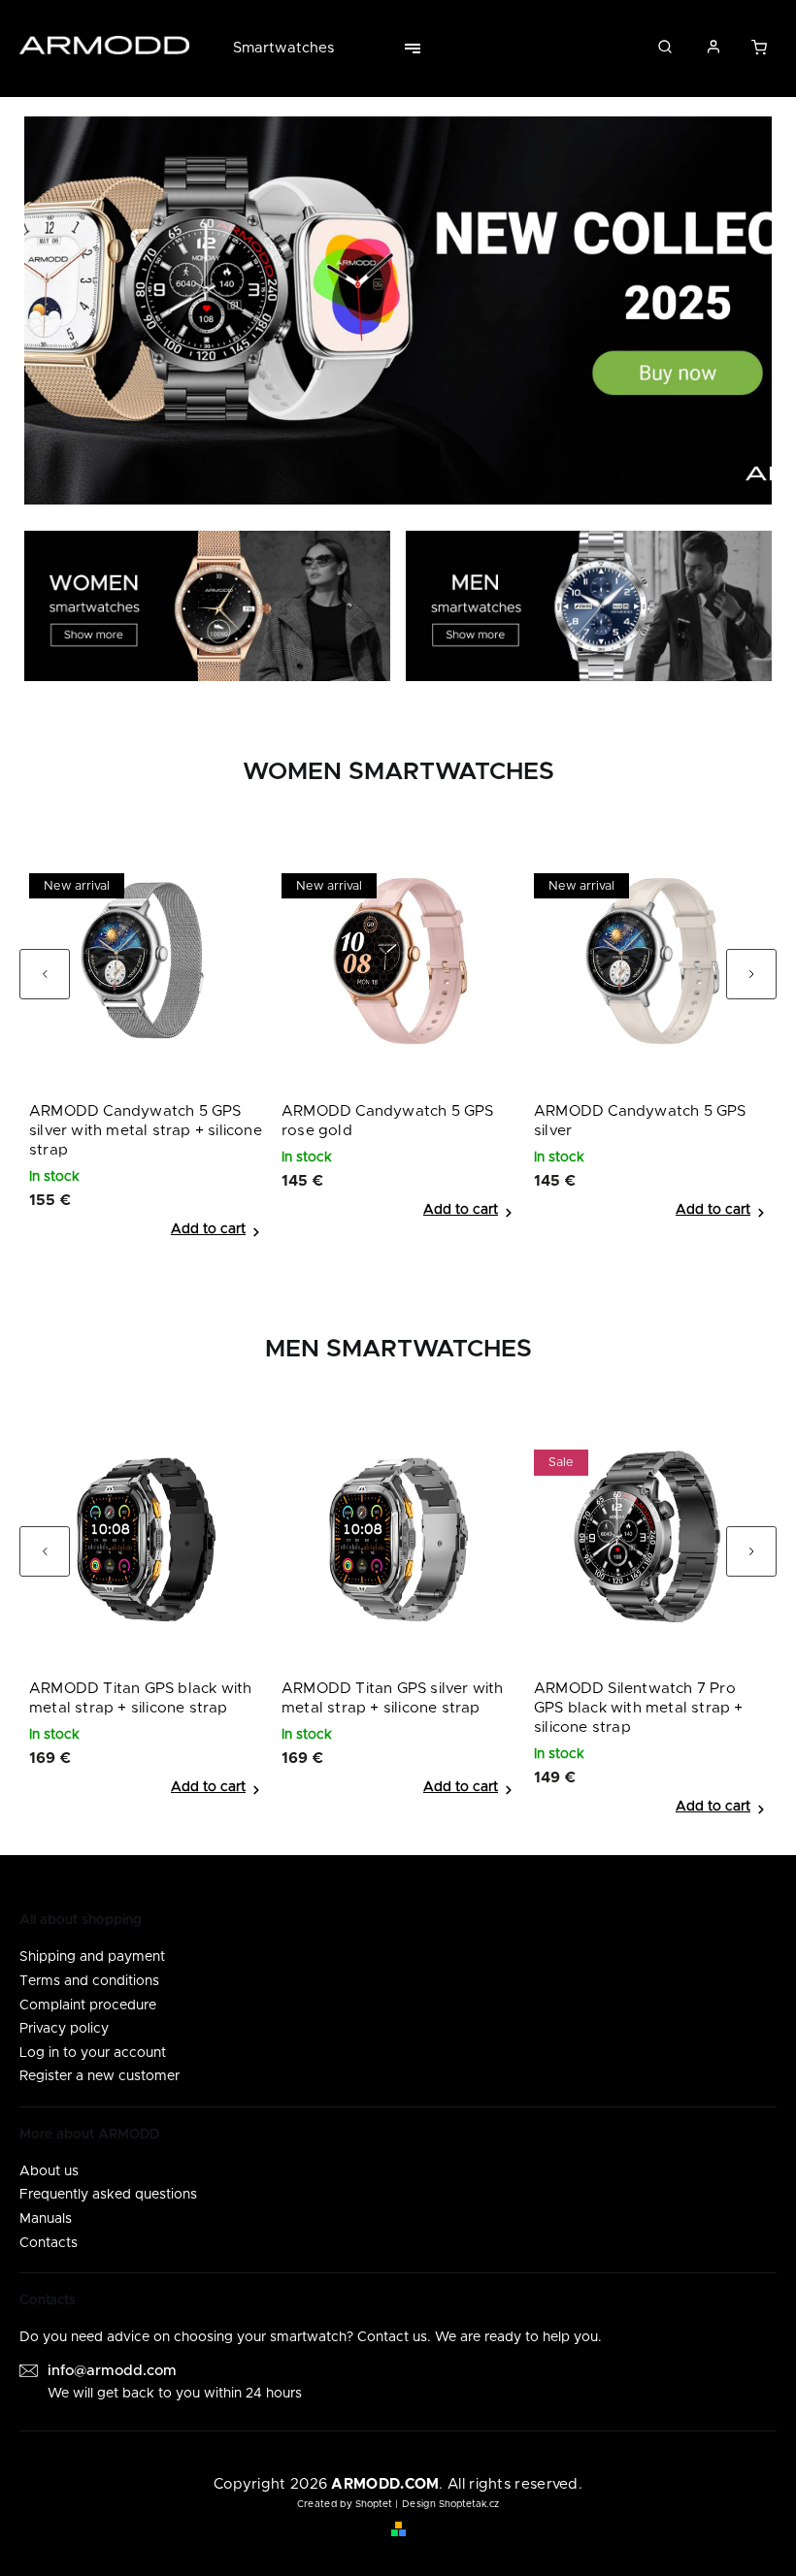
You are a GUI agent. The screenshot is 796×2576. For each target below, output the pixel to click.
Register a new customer (99, 2076)
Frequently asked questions (108, 2195)
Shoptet (374, 2504)
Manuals (46, 2219)
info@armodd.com (112, 2371)
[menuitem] (293, 49)
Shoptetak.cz (469, 2504)
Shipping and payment (92, 1957)
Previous (57, 983)
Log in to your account (93, 2053)
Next (763, 983)
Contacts (49, 2243)
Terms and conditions (89, 1981)
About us (49, 2171)
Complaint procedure (88, 2005)
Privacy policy (64, 2029)
